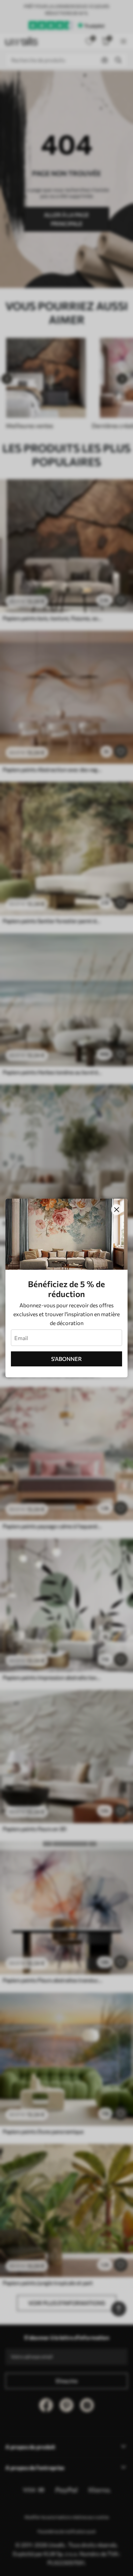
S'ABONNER (66, 1359)
